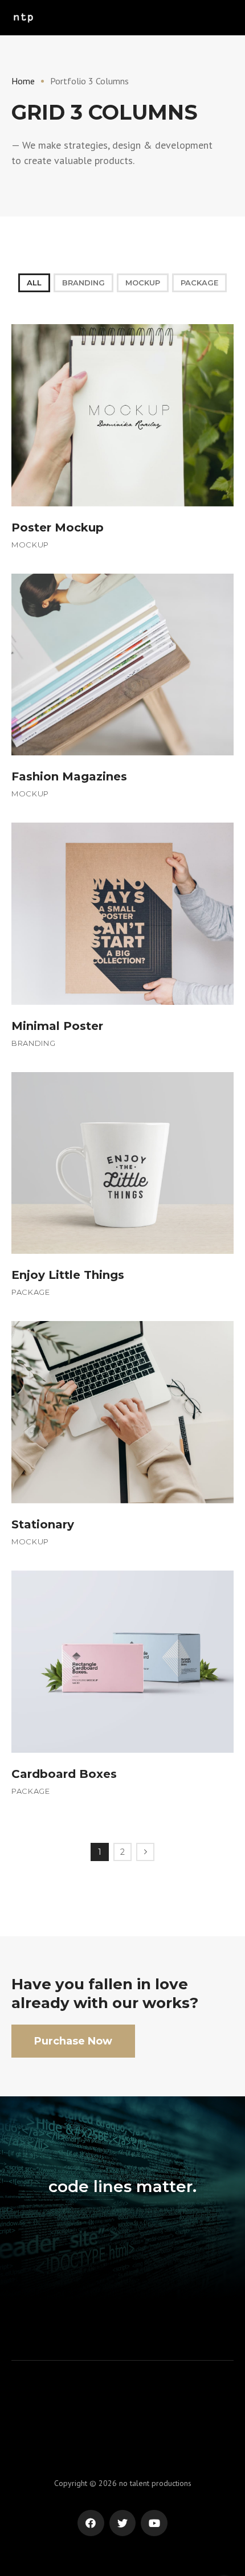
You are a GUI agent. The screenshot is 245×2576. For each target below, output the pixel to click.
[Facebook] (91, 2523)
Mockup (143, 283)
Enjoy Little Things (68, 1275)
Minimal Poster (57, 1026)
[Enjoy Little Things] (122, 1162)
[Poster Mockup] (122, 414)
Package (199, 283)
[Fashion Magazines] (122, 664)
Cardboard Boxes (64, 1774)
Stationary (43, 1524)
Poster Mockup (58, 528)
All (34, 283)
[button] (73, 2041)
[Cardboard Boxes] (122, 1661)
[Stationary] (122, 1411)
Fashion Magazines (69, 776)
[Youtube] (154, 2523)
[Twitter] (123, 2523)
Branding (83, 283)
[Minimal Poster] (122, 913)
